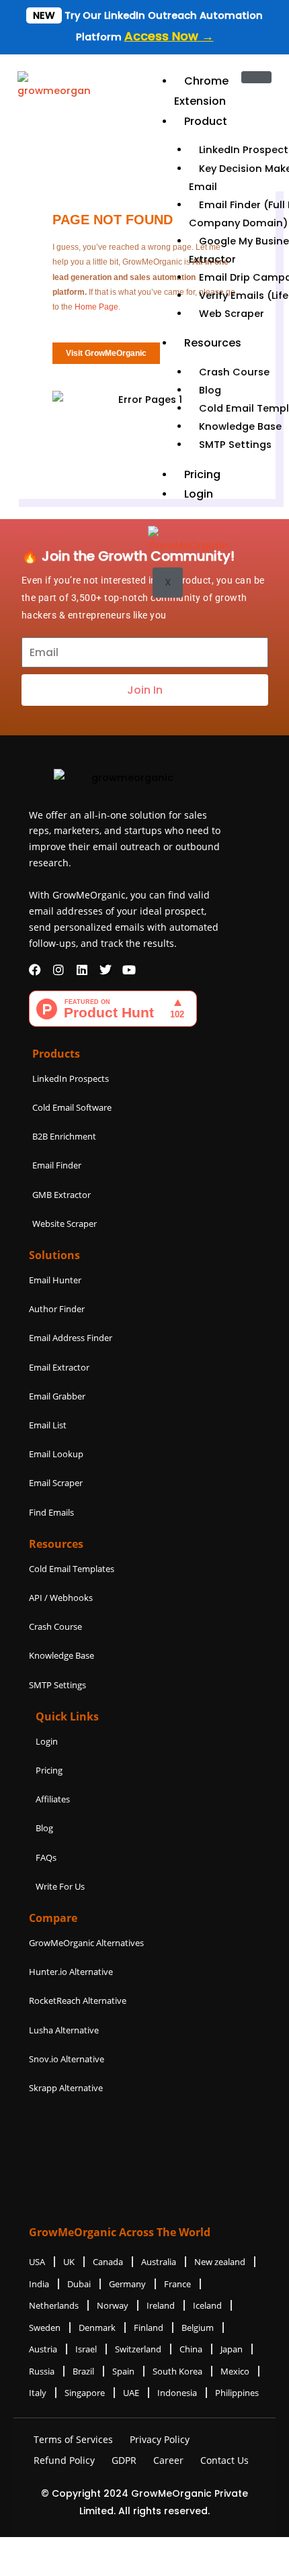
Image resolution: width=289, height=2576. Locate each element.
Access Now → (169, 36)
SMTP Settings (235, 445)
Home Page (96, 307)
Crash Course (234, 372)
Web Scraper (232, 314)
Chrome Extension (201, 91)
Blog (210, 390)
